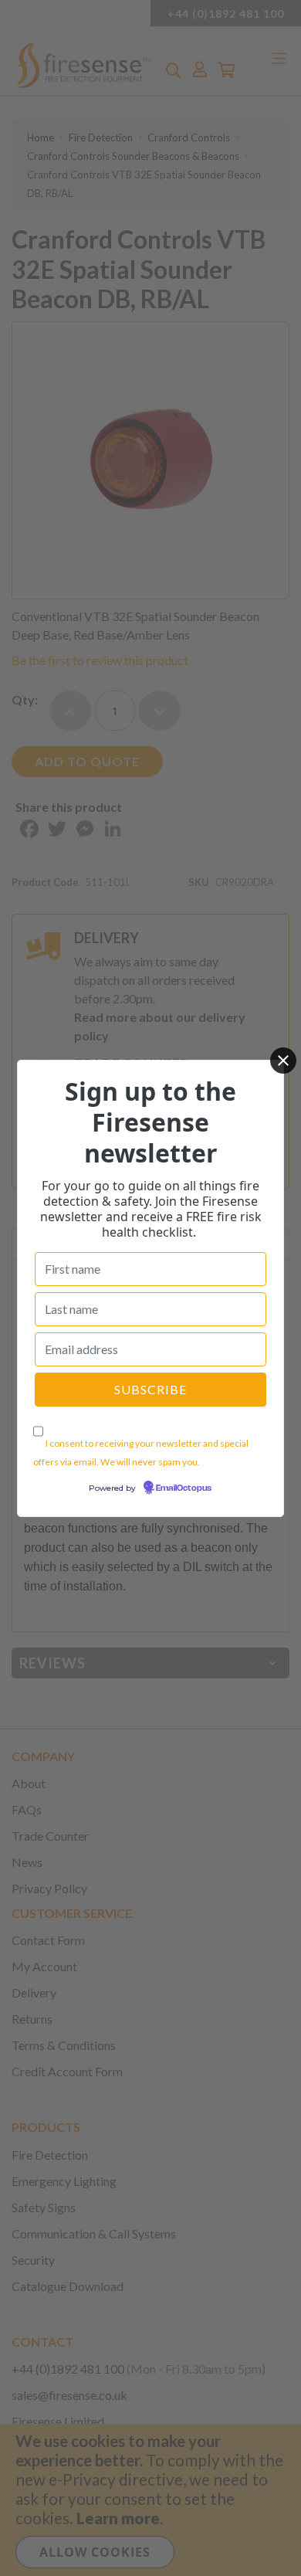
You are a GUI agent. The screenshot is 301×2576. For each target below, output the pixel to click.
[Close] (283, 1061)
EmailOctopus (184, 1488)
